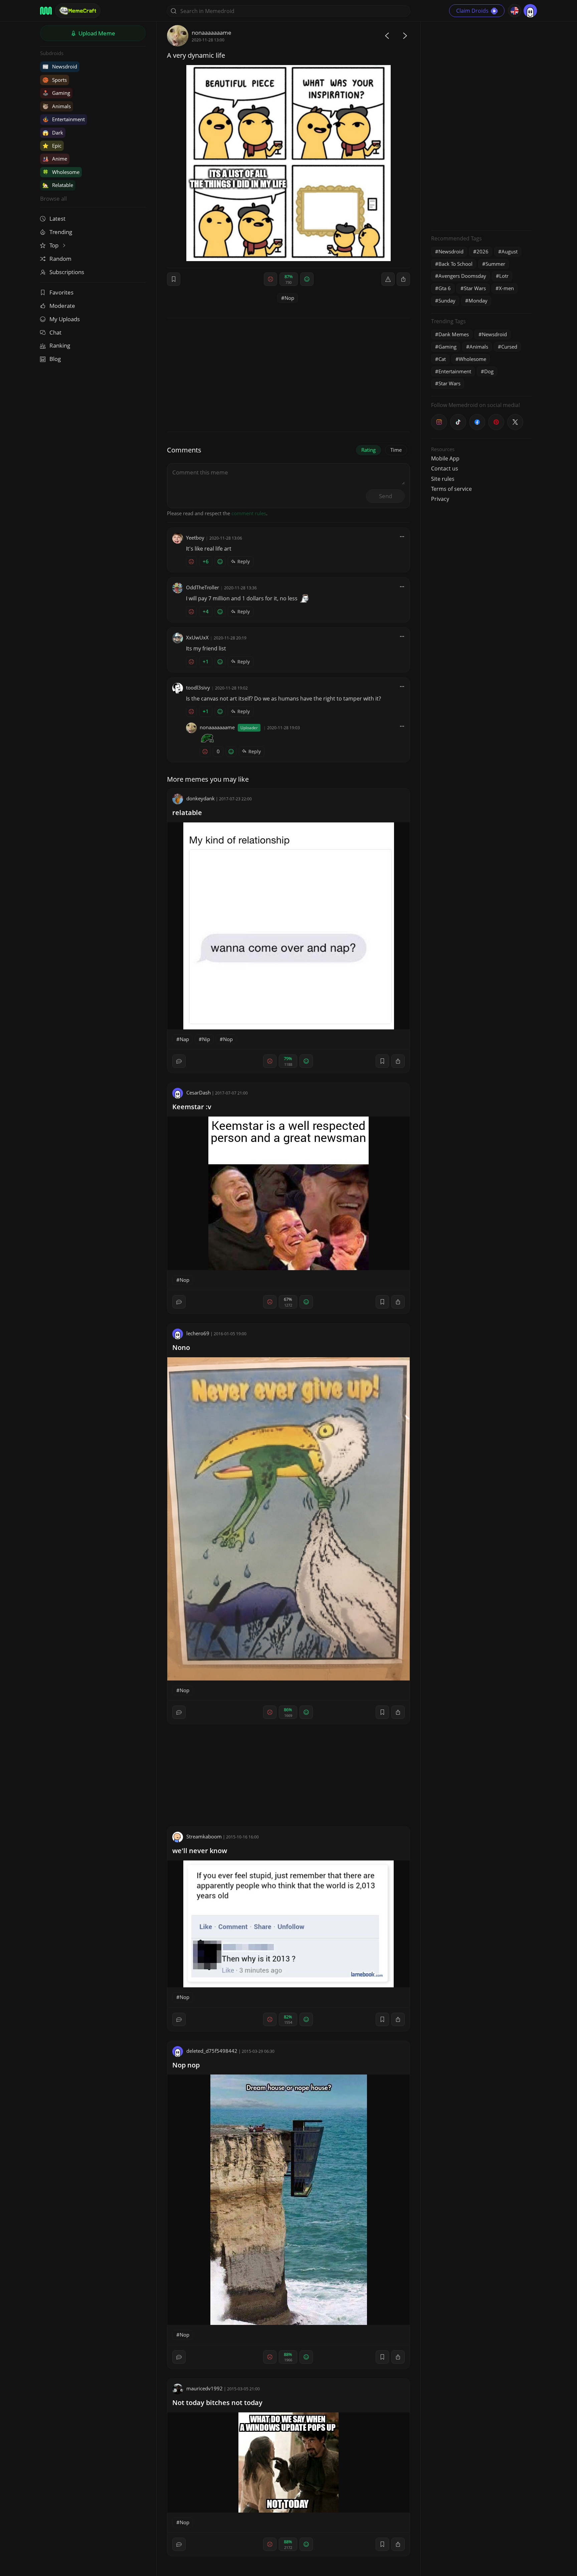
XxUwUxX (197, 637)
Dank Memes (454, 334)
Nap (184, 1039)
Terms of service (451, 489)
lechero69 (198, 1333)
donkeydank (201, 798)
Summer (495, 264)
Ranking (60, 345)
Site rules (443, 479)
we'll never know (200, 1851)
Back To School (455, 264)
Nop (289, 298)
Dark (53, 133)
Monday (478, 301)
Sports (55, 80)
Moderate (62, 306)
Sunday (447, 301)
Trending (61, 232)
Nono (181, 1347)
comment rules (249, 513)
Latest (57, 219)
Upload (96, 33)
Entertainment (64, 119)
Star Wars (475, 288)
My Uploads (65, 319)
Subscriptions (67, 272)
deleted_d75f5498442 (212, 2051)
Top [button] (55, 245)
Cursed (509, 347)
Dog (489, 371)
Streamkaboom (204, 1836)
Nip (206, 1039)
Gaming (56, 93)
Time (396, 450)
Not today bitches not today (217, 2403)
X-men (506, 288)
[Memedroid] (46, 11)
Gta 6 (445, 288)
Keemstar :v (192, 1107)
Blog (55, 359)
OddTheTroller (203, 587)
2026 (483, 251)
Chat (55, 332)
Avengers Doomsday (462, 276)
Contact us (445, 468)
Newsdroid (60, 66)
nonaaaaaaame (212, 33)
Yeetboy (195, 538)
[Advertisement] (481, 125)
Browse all (53, 199)
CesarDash (199, 1093)
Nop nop (186, 2065)
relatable (187, 813)
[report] (388, 279)
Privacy (440, 499)
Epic (52, 146)
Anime (55, 159)
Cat (442, 359)
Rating (368, 450)
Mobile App (445, 458)
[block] (403, 279)
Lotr (504, 276)
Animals (57, 106)
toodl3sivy (198, 687)
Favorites (61, 292)
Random (60, 259)
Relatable (58, 185)
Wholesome (61, 172)
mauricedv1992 (205, 2388)
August (510, 251)
